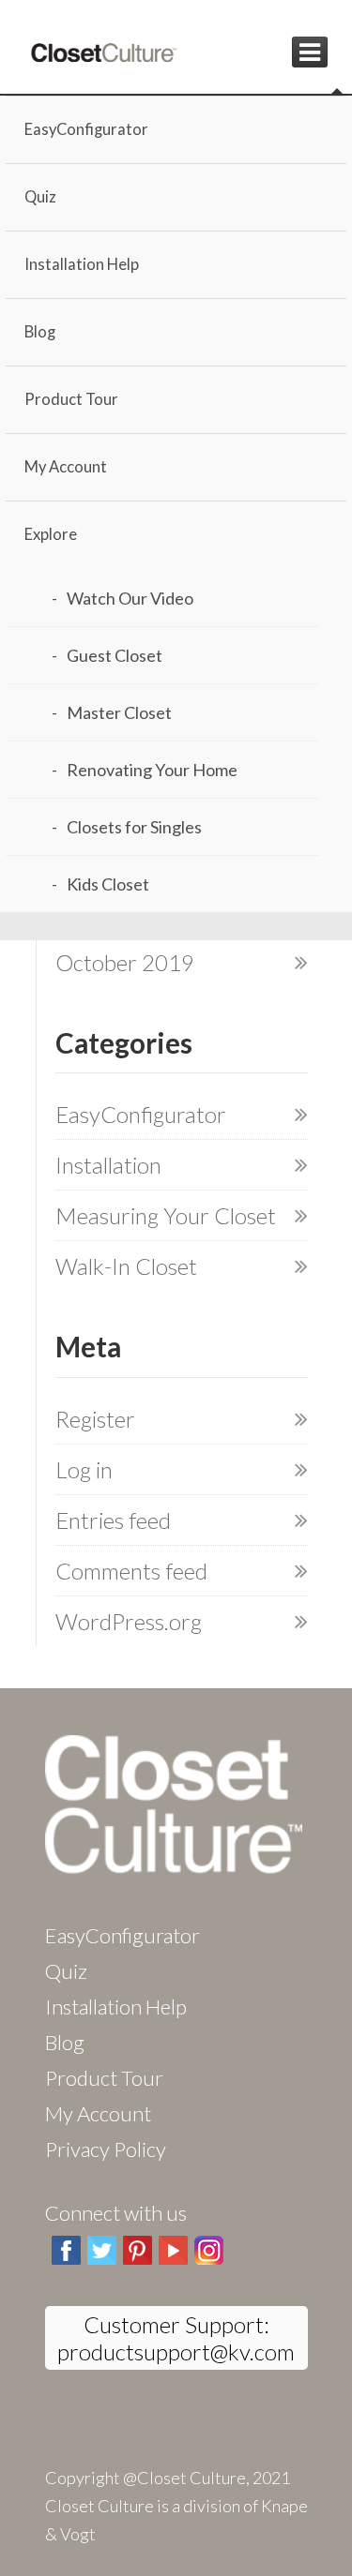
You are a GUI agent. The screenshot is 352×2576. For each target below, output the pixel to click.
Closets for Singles (134, 827)
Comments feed (131, 1571)
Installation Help (82, 264)
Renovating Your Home (152, 770)
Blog (40, 332)
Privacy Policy (106, 2149)
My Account (66, 467)
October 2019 (125, 962)
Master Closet (119, 712)
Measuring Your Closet (166, 1215)
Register (95, 1419)
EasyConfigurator (86, 129)
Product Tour (71, 399)
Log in (84, 1469)
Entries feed (113, 1520)
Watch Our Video (130, 598)
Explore (51, 534)
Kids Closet (108, 884)
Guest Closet (115, 655)
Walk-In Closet (126, 1266)
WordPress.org (129, 1621)
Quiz (40, 197)
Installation (108, 1165)
